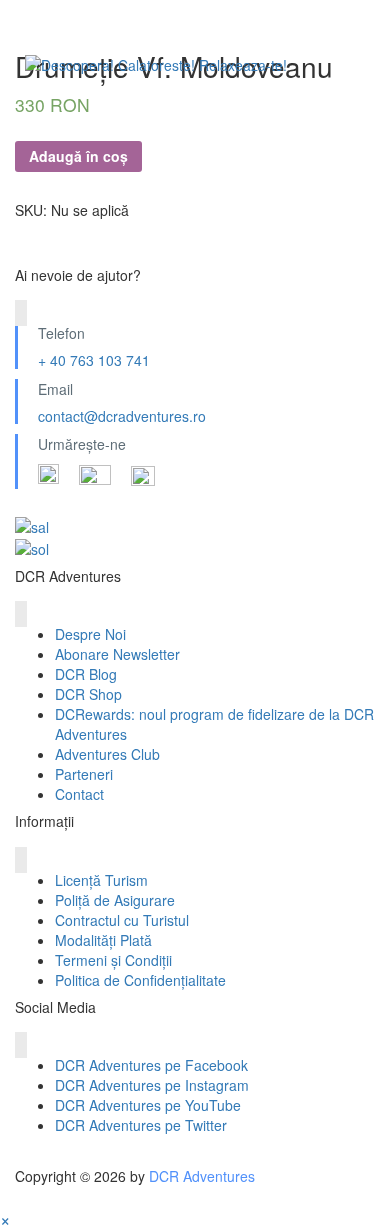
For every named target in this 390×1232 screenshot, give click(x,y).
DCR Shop (88, 694)
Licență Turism (101, 880)
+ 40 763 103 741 (94, 360)
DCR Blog (86, 674)
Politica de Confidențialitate (140, 980)
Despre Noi (90, 634)
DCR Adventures (202, 1176)
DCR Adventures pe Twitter (141, 1125)
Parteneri (84, 774)
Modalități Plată (103, 940)
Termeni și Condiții (113, 960)
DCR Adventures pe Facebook (151, 1065)
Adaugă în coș (78, 156)
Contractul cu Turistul (122, 920)
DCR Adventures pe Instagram (152, 1085)
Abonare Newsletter (117, 654)
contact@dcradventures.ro (122, 416)
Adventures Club (107, 754)
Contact (79, 794)
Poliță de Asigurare (115, 900)
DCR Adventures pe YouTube (148, 1105)
